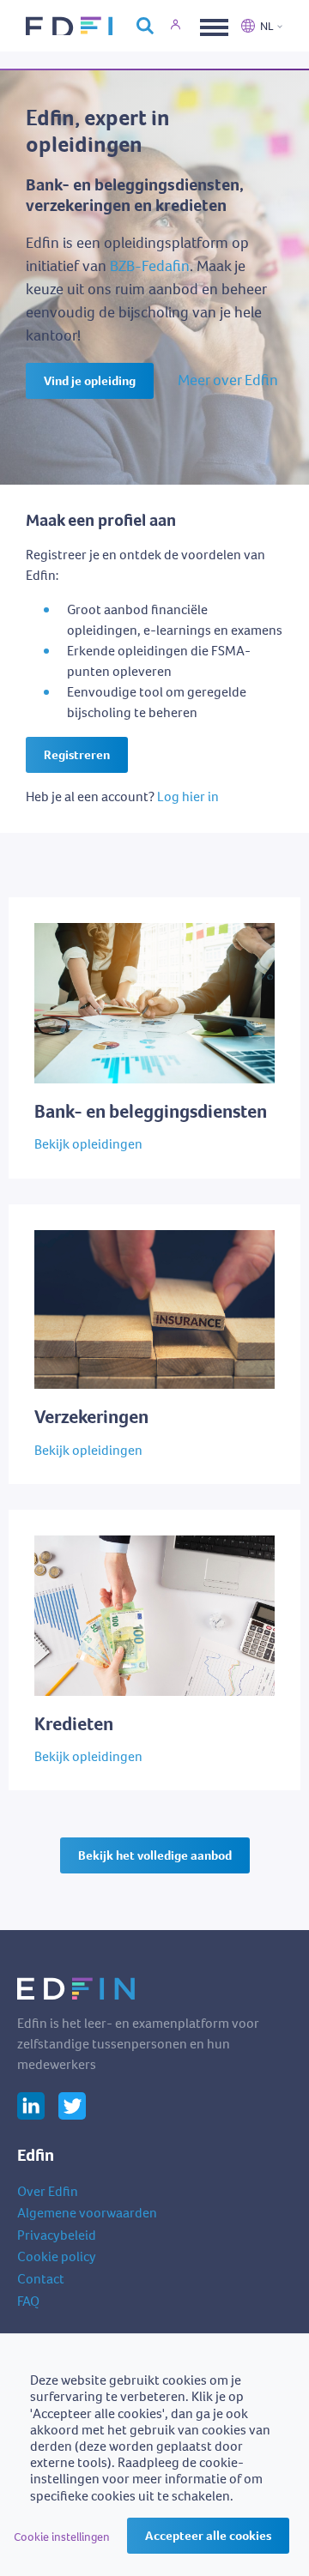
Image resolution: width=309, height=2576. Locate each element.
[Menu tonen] (212, 26)
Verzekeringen (51, 1213)
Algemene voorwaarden (87, 2213)
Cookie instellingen (62, 2537)
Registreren (77, 755)
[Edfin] (73, 26)
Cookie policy (57, 2256)
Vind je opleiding (90, 381)
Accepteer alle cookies (208, 2536)
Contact (41, 2279)
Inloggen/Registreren (185, 26)
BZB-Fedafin (150, 266)
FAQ (28, 2301)
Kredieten (37, 1518)
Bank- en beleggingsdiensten (94, 906)
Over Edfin (48, 2191)
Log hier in (188, 796)
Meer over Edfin (228, 380)
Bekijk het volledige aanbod (155, 1855)
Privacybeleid (57, 2235)
